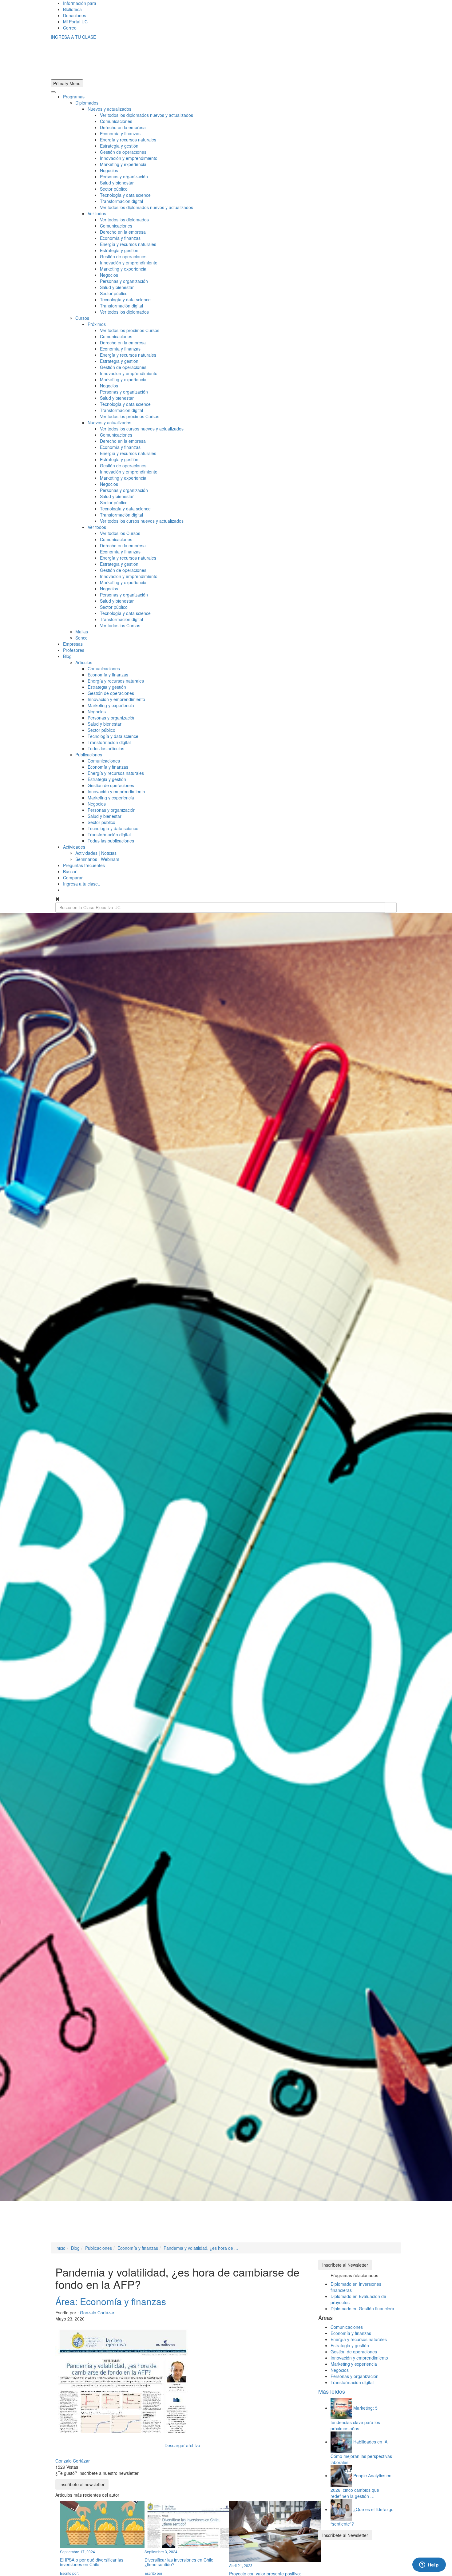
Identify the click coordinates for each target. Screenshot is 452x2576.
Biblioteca (72, 9)
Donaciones (75, 15)
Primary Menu (67, 83)
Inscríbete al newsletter (82, 2484)
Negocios (109, 170)
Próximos (97, 324)
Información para (80, 3)
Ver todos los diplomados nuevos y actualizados (147, 115)
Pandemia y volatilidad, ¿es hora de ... (201, 2248)
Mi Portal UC (75, 22)
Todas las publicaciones (111, 841)
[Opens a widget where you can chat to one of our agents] (429, 2565)
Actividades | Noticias (96, 853)
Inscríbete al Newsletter (345, 2265)
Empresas (73, 644)
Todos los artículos (106, 748)
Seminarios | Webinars (97, 859)
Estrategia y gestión (119, 146)
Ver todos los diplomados (124, 220)
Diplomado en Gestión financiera (362, 2308)
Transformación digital (121, 201)
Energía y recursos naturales (128, 140)
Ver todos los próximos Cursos (130, 330)
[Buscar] (391, 908)
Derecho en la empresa (123, 127)
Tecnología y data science (125, 195)
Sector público (114, 189)
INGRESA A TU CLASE (73, 37)
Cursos (82, 318)
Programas (74, 97)
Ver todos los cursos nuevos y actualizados (142, 429)
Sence (81, 638)
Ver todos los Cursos (120, 533)
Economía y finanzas (120, 133)
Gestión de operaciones (123, 152)
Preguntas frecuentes (84, 865)
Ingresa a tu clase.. (82, 884)
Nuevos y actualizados (109, 109)
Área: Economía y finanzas (111, 2301)
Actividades (74, 847)
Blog (67, 656)
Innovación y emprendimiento (129, 158)
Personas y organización (124, 176)
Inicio (60, 2248)
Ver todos (97, 213)
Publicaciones (89, 755)
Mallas (82, 632)
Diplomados (87, 103)
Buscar (70, 871)
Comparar (73, 878)
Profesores (74, 650)
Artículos (84, 662)
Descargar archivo (182, 2445)
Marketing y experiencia (123, 164)
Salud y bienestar (117, 183)
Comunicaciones (116, 121)
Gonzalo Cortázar (97, 2312)
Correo (70, 28)
